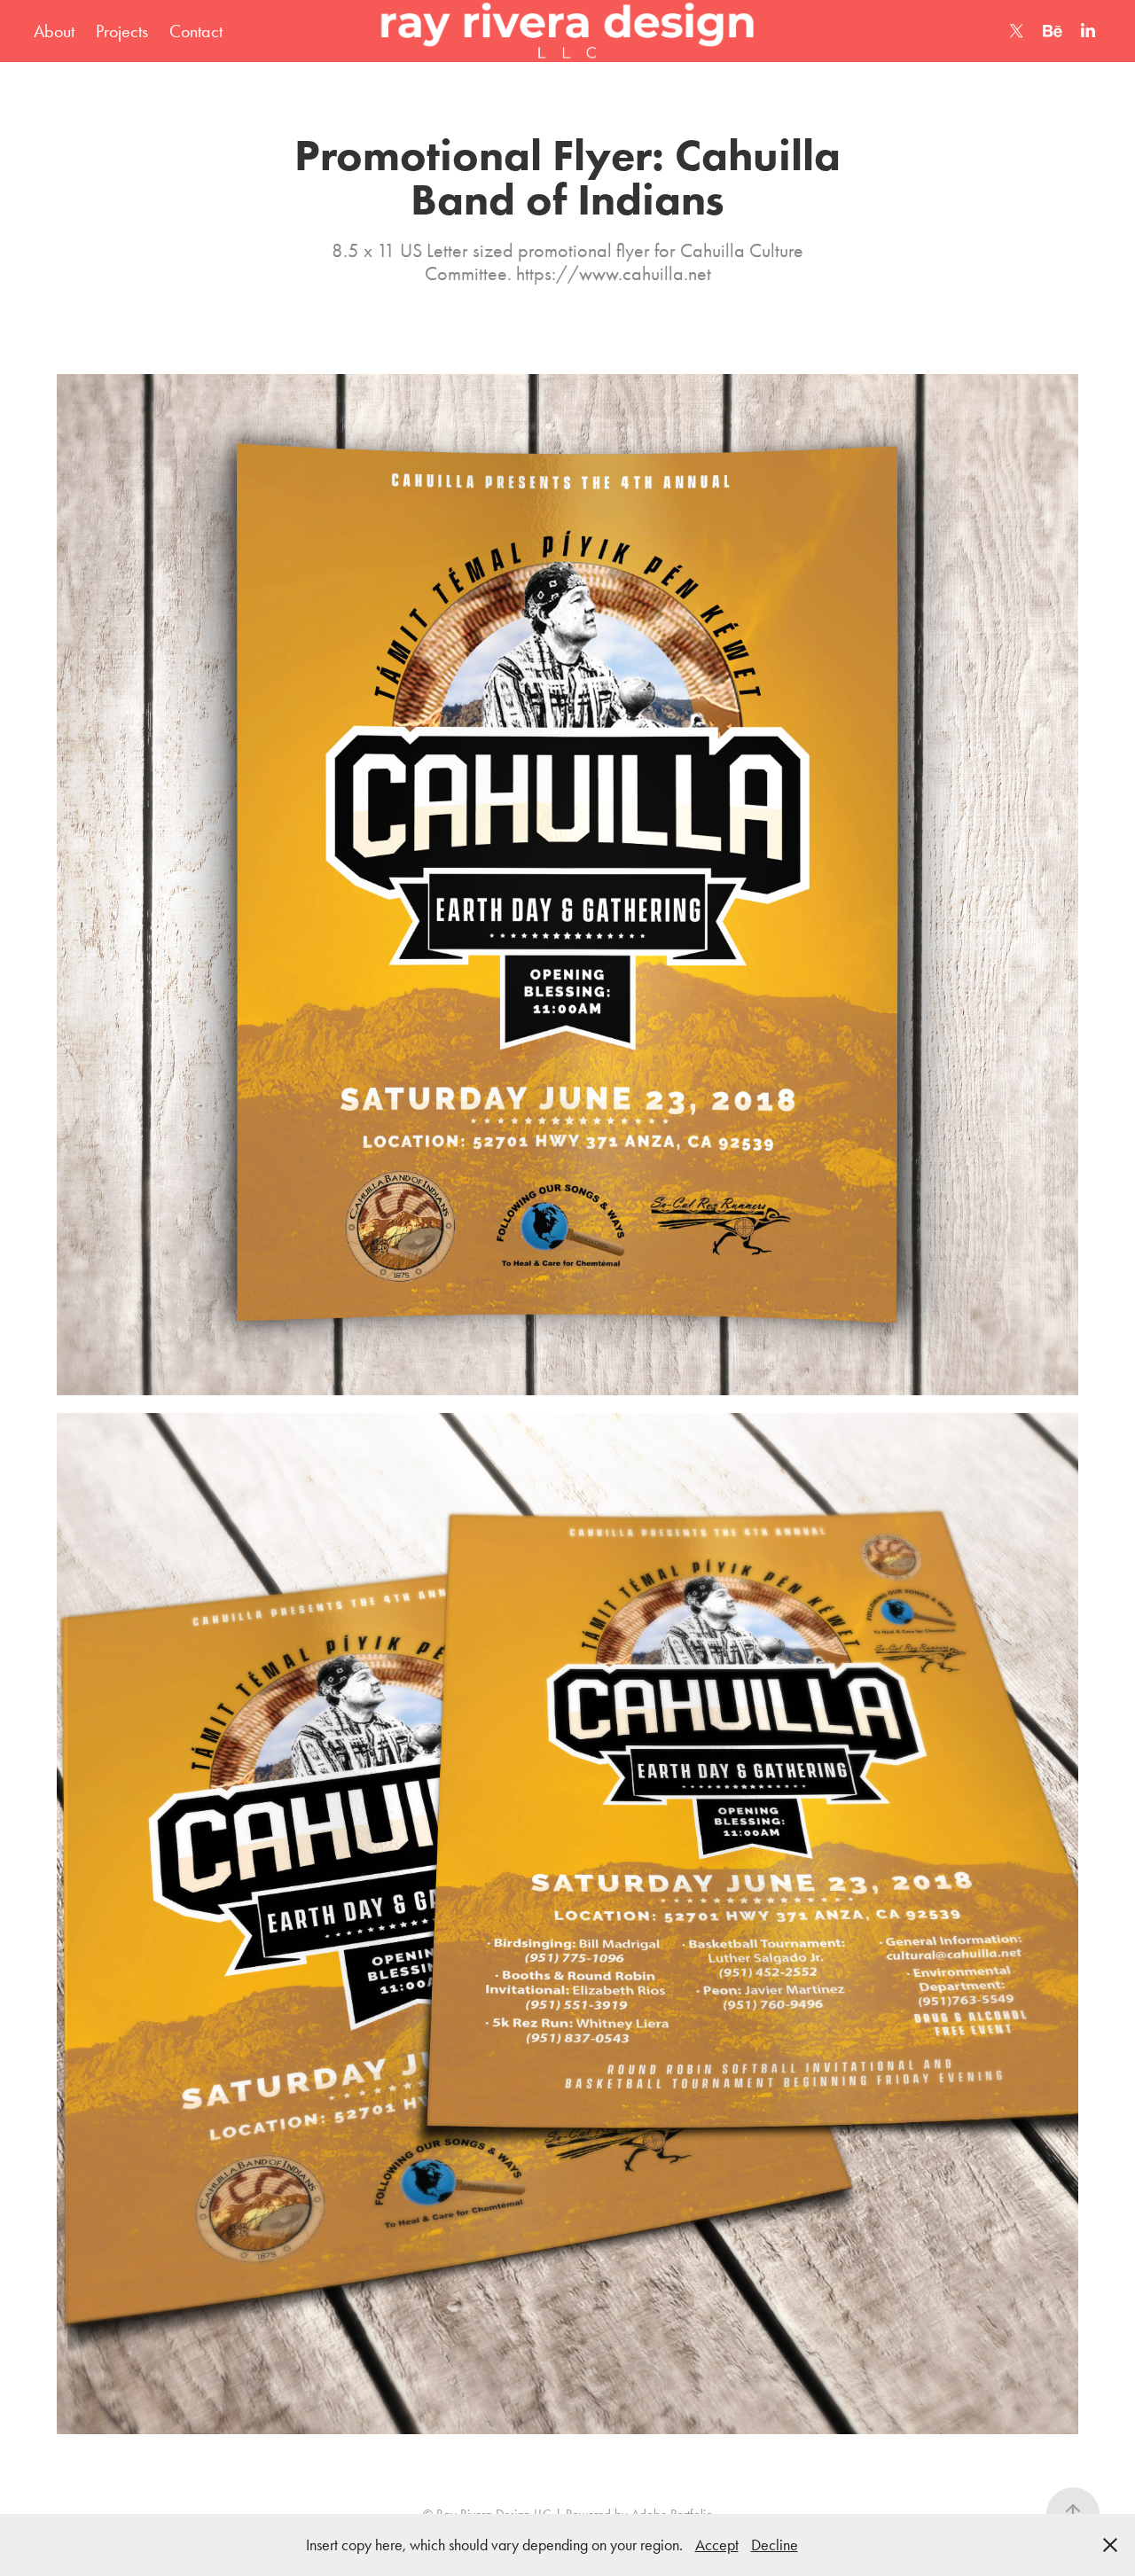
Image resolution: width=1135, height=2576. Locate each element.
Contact (196, 31)
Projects (122, 31)
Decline (775, 2545)
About (54, 31)
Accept (717, 2545)
